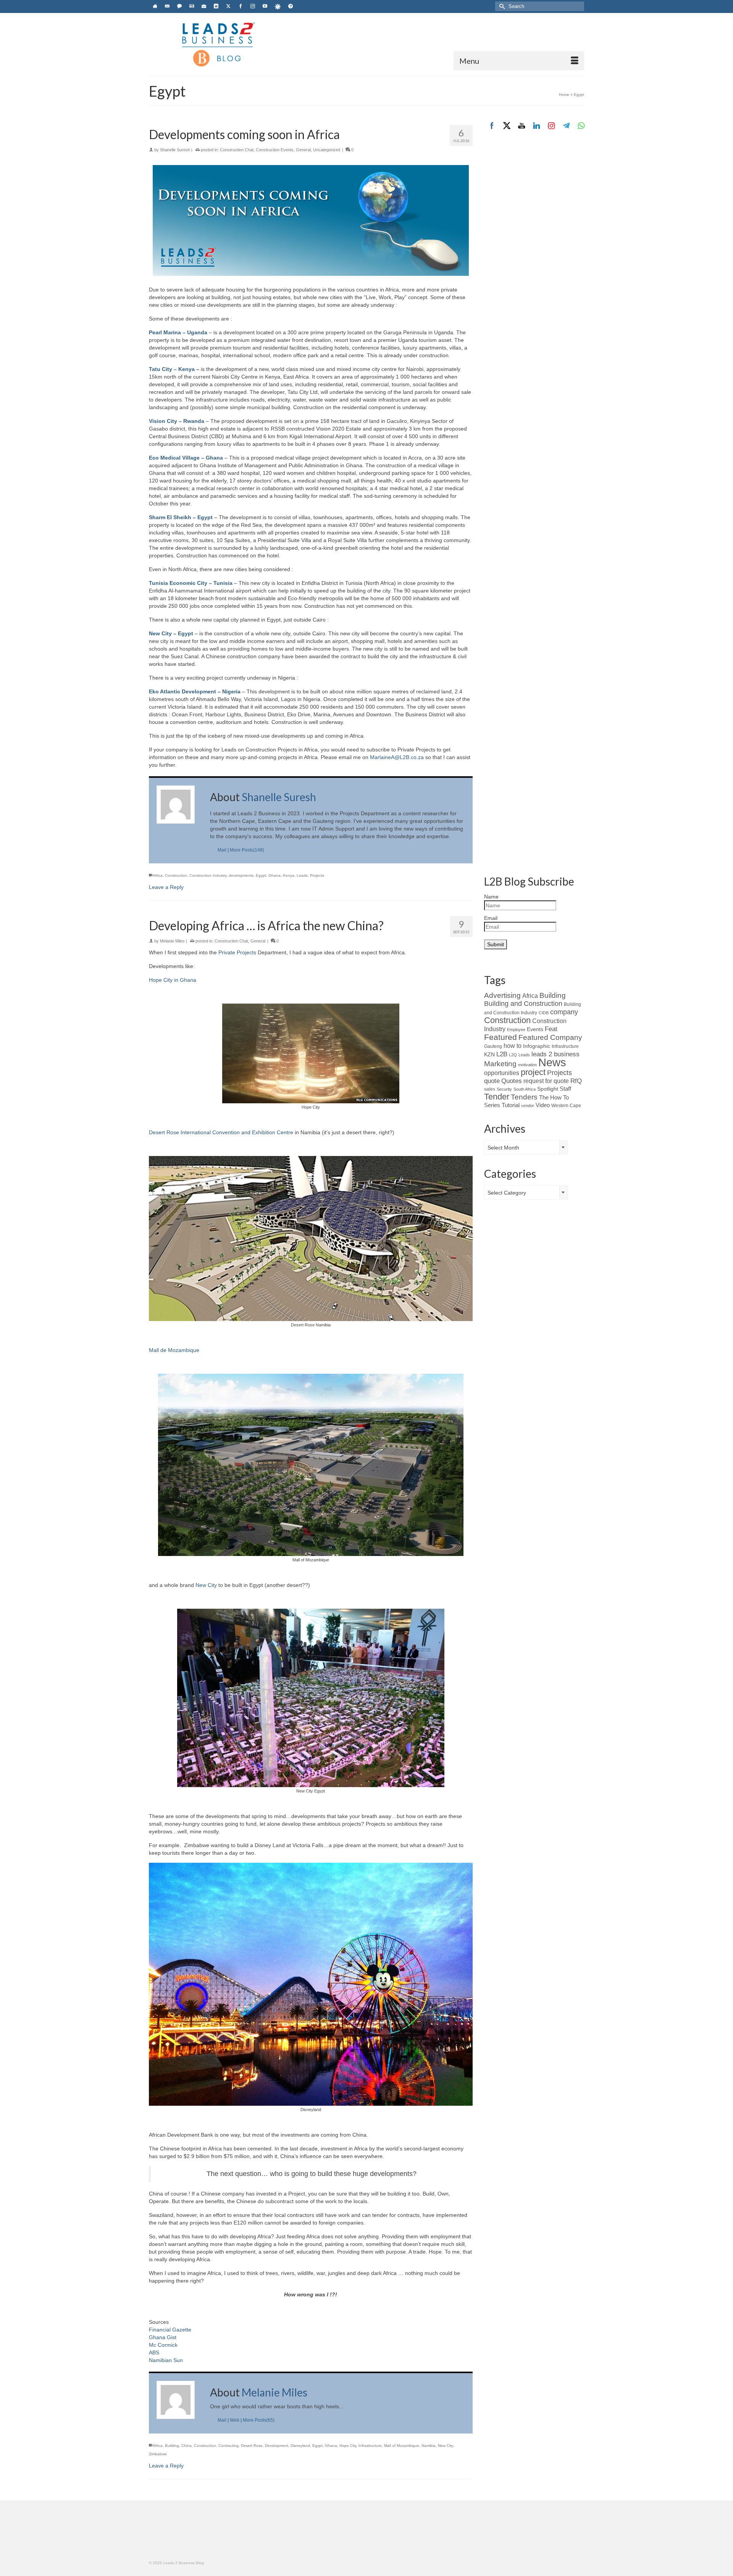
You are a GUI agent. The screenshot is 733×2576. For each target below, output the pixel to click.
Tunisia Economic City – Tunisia (191, 583)
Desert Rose (252, 2446)
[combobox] (526, 1147)
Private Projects (238, 952)
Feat (551, 1029)
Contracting (228, 2446)
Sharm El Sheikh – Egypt (181, 517)
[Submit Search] (501, 6)
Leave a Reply (166, 887)
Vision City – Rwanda (177, 421)
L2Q (513, 1055)
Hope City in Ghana (173, 980)
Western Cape (566, 1106)
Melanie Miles (172, 941)
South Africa (525, 1089)
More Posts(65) (259, 2420)
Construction (176, 875)
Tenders (524, 1097)
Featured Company (550, 1037)
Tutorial (511, 1105)
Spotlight (548, 1089)
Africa (158, 875)
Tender (497, 1097)
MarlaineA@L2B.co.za (397, 757)
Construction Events (275, 150)
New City (207, 1585)
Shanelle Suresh (175, 150)
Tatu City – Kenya (172, 369)
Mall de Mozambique (174, 1350)
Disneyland (300, 2446)
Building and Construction (523, 1004)
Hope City (348, 2446)
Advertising (502, 995)
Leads (302, 875)
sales (490, 1089)
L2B (502, 1054)
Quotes (512, 1081)
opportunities (502, 1073)
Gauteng (493, 1046)
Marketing (500, 1064)
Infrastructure (370, 2446)
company (564, 1012)
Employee (516, 1030)
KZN (489, 1054)
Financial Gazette (170, 2330)
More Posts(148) (247, 850)
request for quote (546, 1081)
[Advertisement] (534, 266)
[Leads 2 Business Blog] (218, 44)
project (533, 1072)
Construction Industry (208, 875)
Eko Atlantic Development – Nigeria (195, 691)
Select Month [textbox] (503, 1148)
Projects (317, 875)
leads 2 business (555, 1054)
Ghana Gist (163, 2337)
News (552, 1062)
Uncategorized (327, 150)
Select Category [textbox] (507, 1193)
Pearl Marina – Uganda (178, 332)
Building (172, 2446)
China (186, 2446)
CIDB (544, 1013)
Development (277, 2446)
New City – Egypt (171, 633)
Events (535, 1029)
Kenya (289, 875)
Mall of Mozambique (402, 2446)
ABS (154, 2353)
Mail (222, 850)
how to (513, 1046)
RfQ (576, 1081)
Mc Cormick (163, 2345)
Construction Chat (237, 150)
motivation (527, 1065)
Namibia (429, 2446)
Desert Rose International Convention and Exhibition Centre (221, 1132)
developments (241, 875)
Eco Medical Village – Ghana (186, 458)
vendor (528, 1106)
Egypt (261, 875)
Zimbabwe (158, 2454)
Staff (565, 1089)
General (303, 150)
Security (504, 1089)
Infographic (537, 1046)
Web (235, 2420)
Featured (501, 1037)
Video (543, 1105)
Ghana (274, 875)
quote (492, 1081)
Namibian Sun (166, 2360)
